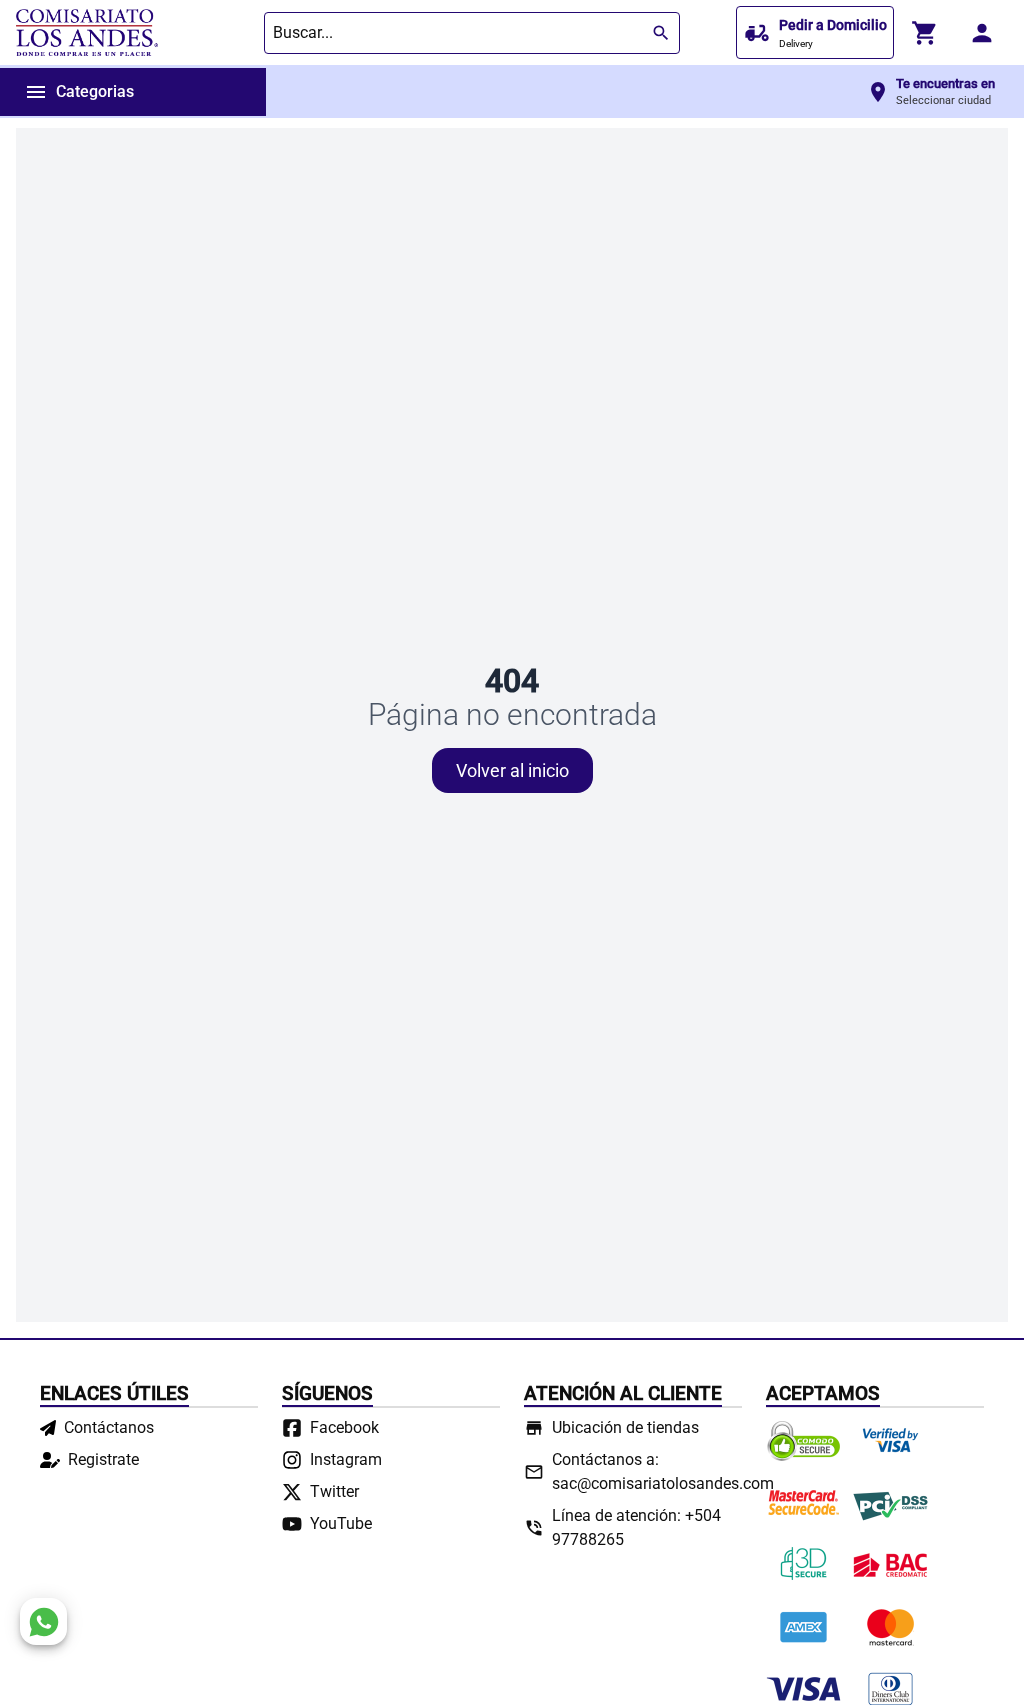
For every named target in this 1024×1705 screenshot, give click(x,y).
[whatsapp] (43, 1621)
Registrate (103, 1459)
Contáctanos (109, 1427)
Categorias (79, 92)
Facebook (344, 1427)
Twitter (334, 1491)
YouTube (341, 1523)
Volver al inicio (512, 770)
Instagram (346, 1459)
